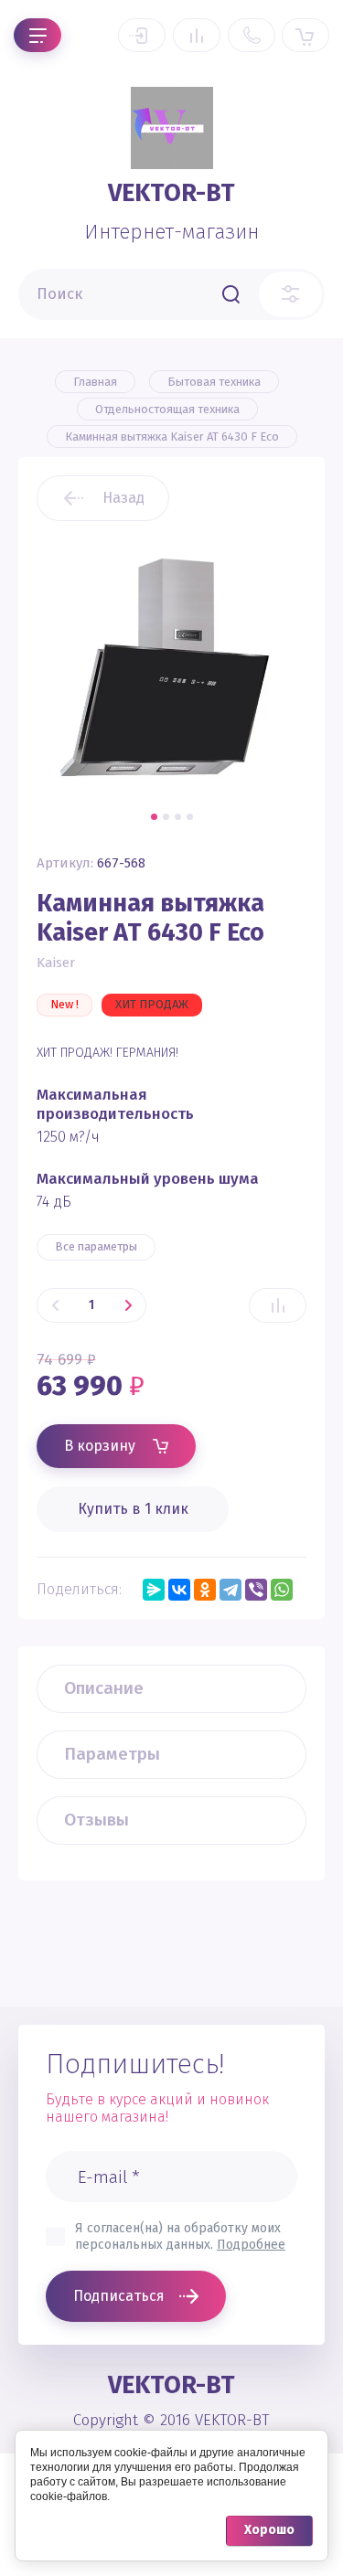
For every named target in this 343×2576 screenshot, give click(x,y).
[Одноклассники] (205, 1590)
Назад (123, 498)
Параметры (112, 1754)
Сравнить (278, 1305)
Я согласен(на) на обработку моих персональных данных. (180, 2236)
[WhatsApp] (282, 1590)
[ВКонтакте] (179, 1590)
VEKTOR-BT (171, 193)
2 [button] (166, 817)
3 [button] (178, 817)
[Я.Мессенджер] (154, 1590)
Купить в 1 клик (133, 1509)
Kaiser (56, 963)
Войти (142, 35)
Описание (104, 1688)
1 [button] (154, 817)
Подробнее (251, 2245)
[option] (171, 667)
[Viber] (256, 1590)
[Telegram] (230, 1590)
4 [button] (190, 817)
